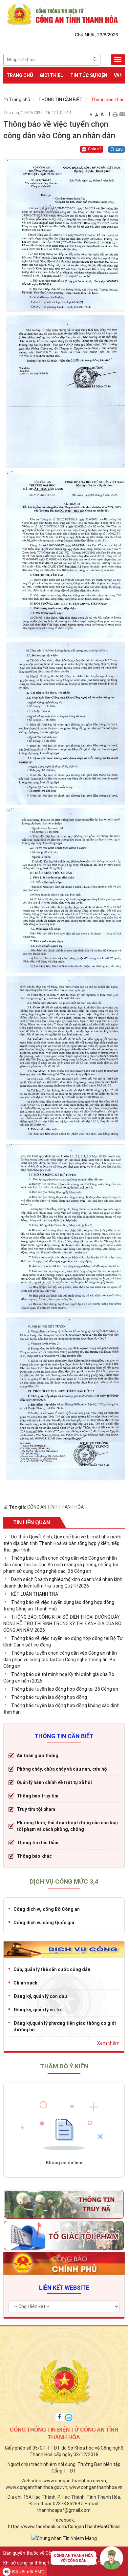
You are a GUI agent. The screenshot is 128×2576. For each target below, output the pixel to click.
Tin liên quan (32, 1523)
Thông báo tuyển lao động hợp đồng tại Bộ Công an (65, 1689)
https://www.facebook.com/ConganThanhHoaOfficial (64, 2527)
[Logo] (64, 14)
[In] (115, 114)
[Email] (122, 114)
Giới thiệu (52, 75)
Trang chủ (20, 75)
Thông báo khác (108, 100)
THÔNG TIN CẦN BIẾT (61, 100)
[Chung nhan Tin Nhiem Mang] (64, 2538)
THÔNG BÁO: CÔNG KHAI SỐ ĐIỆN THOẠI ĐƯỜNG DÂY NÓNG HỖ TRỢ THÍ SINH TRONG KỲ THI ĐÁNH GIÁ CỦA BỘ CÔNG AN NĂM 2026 (62, 1624)
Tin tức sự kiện (89, 75)
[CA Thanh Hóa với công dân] (87, 2560)
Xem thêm (108, 2043)
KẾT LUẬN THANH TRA (35, 1594)
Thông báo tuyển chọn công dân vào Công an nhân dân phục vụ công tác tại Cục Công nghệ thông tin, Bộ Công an (60, 1660)
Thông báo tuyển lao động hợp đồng (49, 1697)
